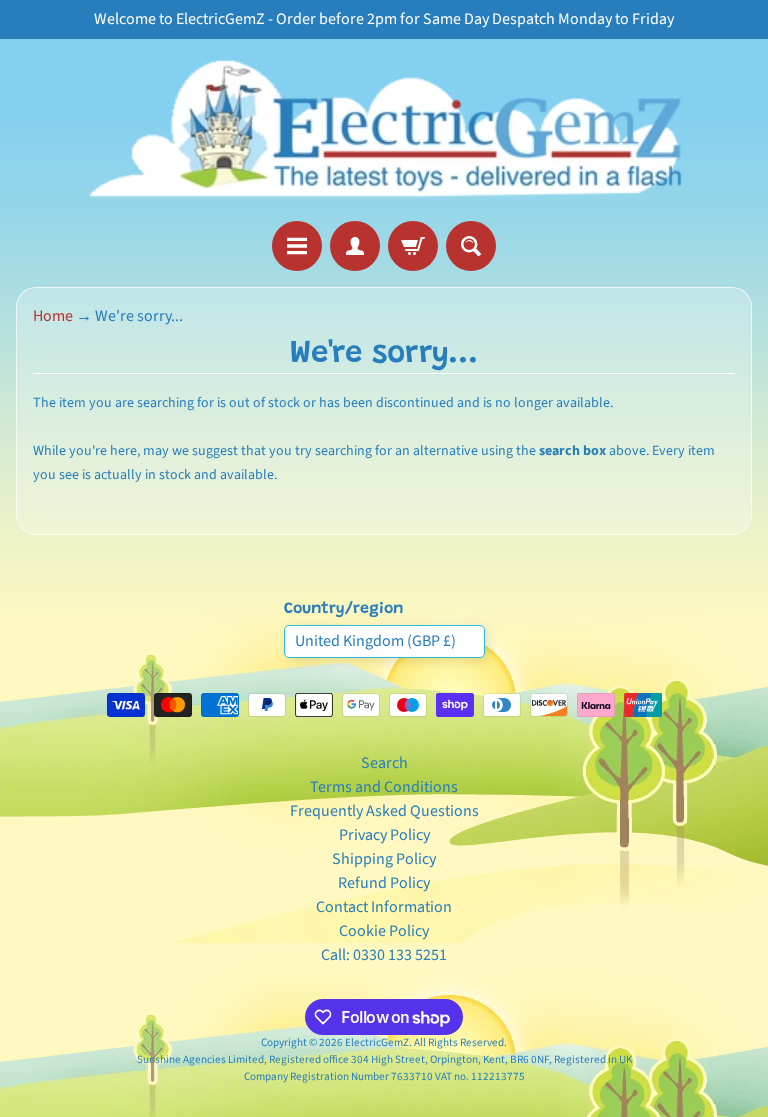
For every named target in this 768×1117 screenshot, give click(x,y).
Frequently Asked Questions (384, 811)
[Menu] (297, 246)
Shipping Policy (384, 859)
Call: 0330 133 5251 (384, 955)
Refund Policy (384, 883)
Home (53, 316)
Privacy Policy (384, 835)
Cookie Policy (384, 931)
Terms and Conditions (384, 787)
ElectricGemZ (377, 1042)
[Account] (355, 246)
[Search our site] (471, 246)
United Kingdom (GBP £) (375, 641)
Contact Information (384, 907)
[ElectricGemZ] (384, 130)
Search (384, 763)
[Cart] (413, 246)
